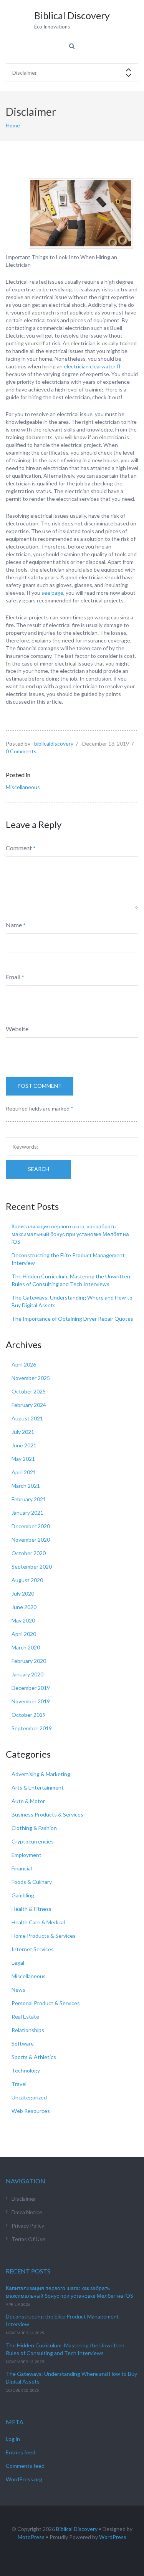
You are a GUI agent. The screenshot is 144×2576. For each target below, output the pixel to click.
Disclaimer (24, 2199)
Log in (13, 2439)
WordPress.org (24, 2479)
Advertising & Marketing (41, 1774)
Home (13, 125)
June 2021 (24, 1445)
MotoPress (31, 2537)
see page (52, 593)
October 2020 (29, 1553)
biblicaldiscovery (54, 744)
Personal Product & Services (46, 2003)
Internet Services (33, 1949)
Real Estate (25, 2016)
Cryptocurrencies (33, 1841)
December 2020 (31, 1526)
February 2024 (29, 1405)
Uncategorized (29, 2097)
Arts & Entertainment (38, 1787)
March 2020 (26, 1647)
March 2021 (26, 1486)
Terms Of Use (28, 2239)
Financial (22, 1868)
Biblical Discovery (77, 2529)
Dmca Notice (27, 2212)
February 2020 (29, 1661)
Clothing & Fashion (34, 1828)
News (18, 1990)
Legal (18, 1963)
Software (23, 2043)
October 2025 (29, 1391)
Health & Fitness (31, 1909)
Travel (19, 2084)
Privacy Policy (28, 2226)
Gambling (23, 1895)
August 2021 (27, 1418)
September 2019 (32, 1728)
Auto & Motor (28, 1801)
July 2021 (23, 1432)
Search (39, 1169)
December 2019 (31, 1688)
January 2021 (27, 1513)
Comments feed (25, 2466)
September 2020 (32, 1567)
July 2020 (23, 1593)
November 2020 (31, 1540)
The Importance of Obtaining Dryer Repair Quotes (72, 1319)
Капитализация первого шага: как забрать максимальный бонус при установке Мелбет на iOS (70, 1234)
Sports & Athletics (34, 2057)
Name (14, 925)
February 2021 (29, 1499)
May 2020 (23, 1620)
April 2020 (24, 1634)
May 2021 (23, 1459)
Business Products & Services (47, 1814)
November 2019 (31, 1701)
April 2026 (24, 1364)
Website (17, 1029)
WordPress (113, 2537)
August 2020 (27, 1580)
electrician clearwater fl (92, 366)
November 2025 (31, 1378)
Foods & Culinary (32, 1882)
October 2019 (29, 1715)
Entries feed (21, 2452)
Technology (26, 2070)
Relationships (28, 2030)
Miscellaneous (23, 787)
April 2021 (24, 1472)
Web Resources (31, 2111)
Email (13, 977)
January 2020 (27, 1674)
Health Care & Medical (38, 1922)
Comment (19, 848)
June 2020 (24, 1607)
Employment (26, 1855)
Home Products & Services (44, 1936)
